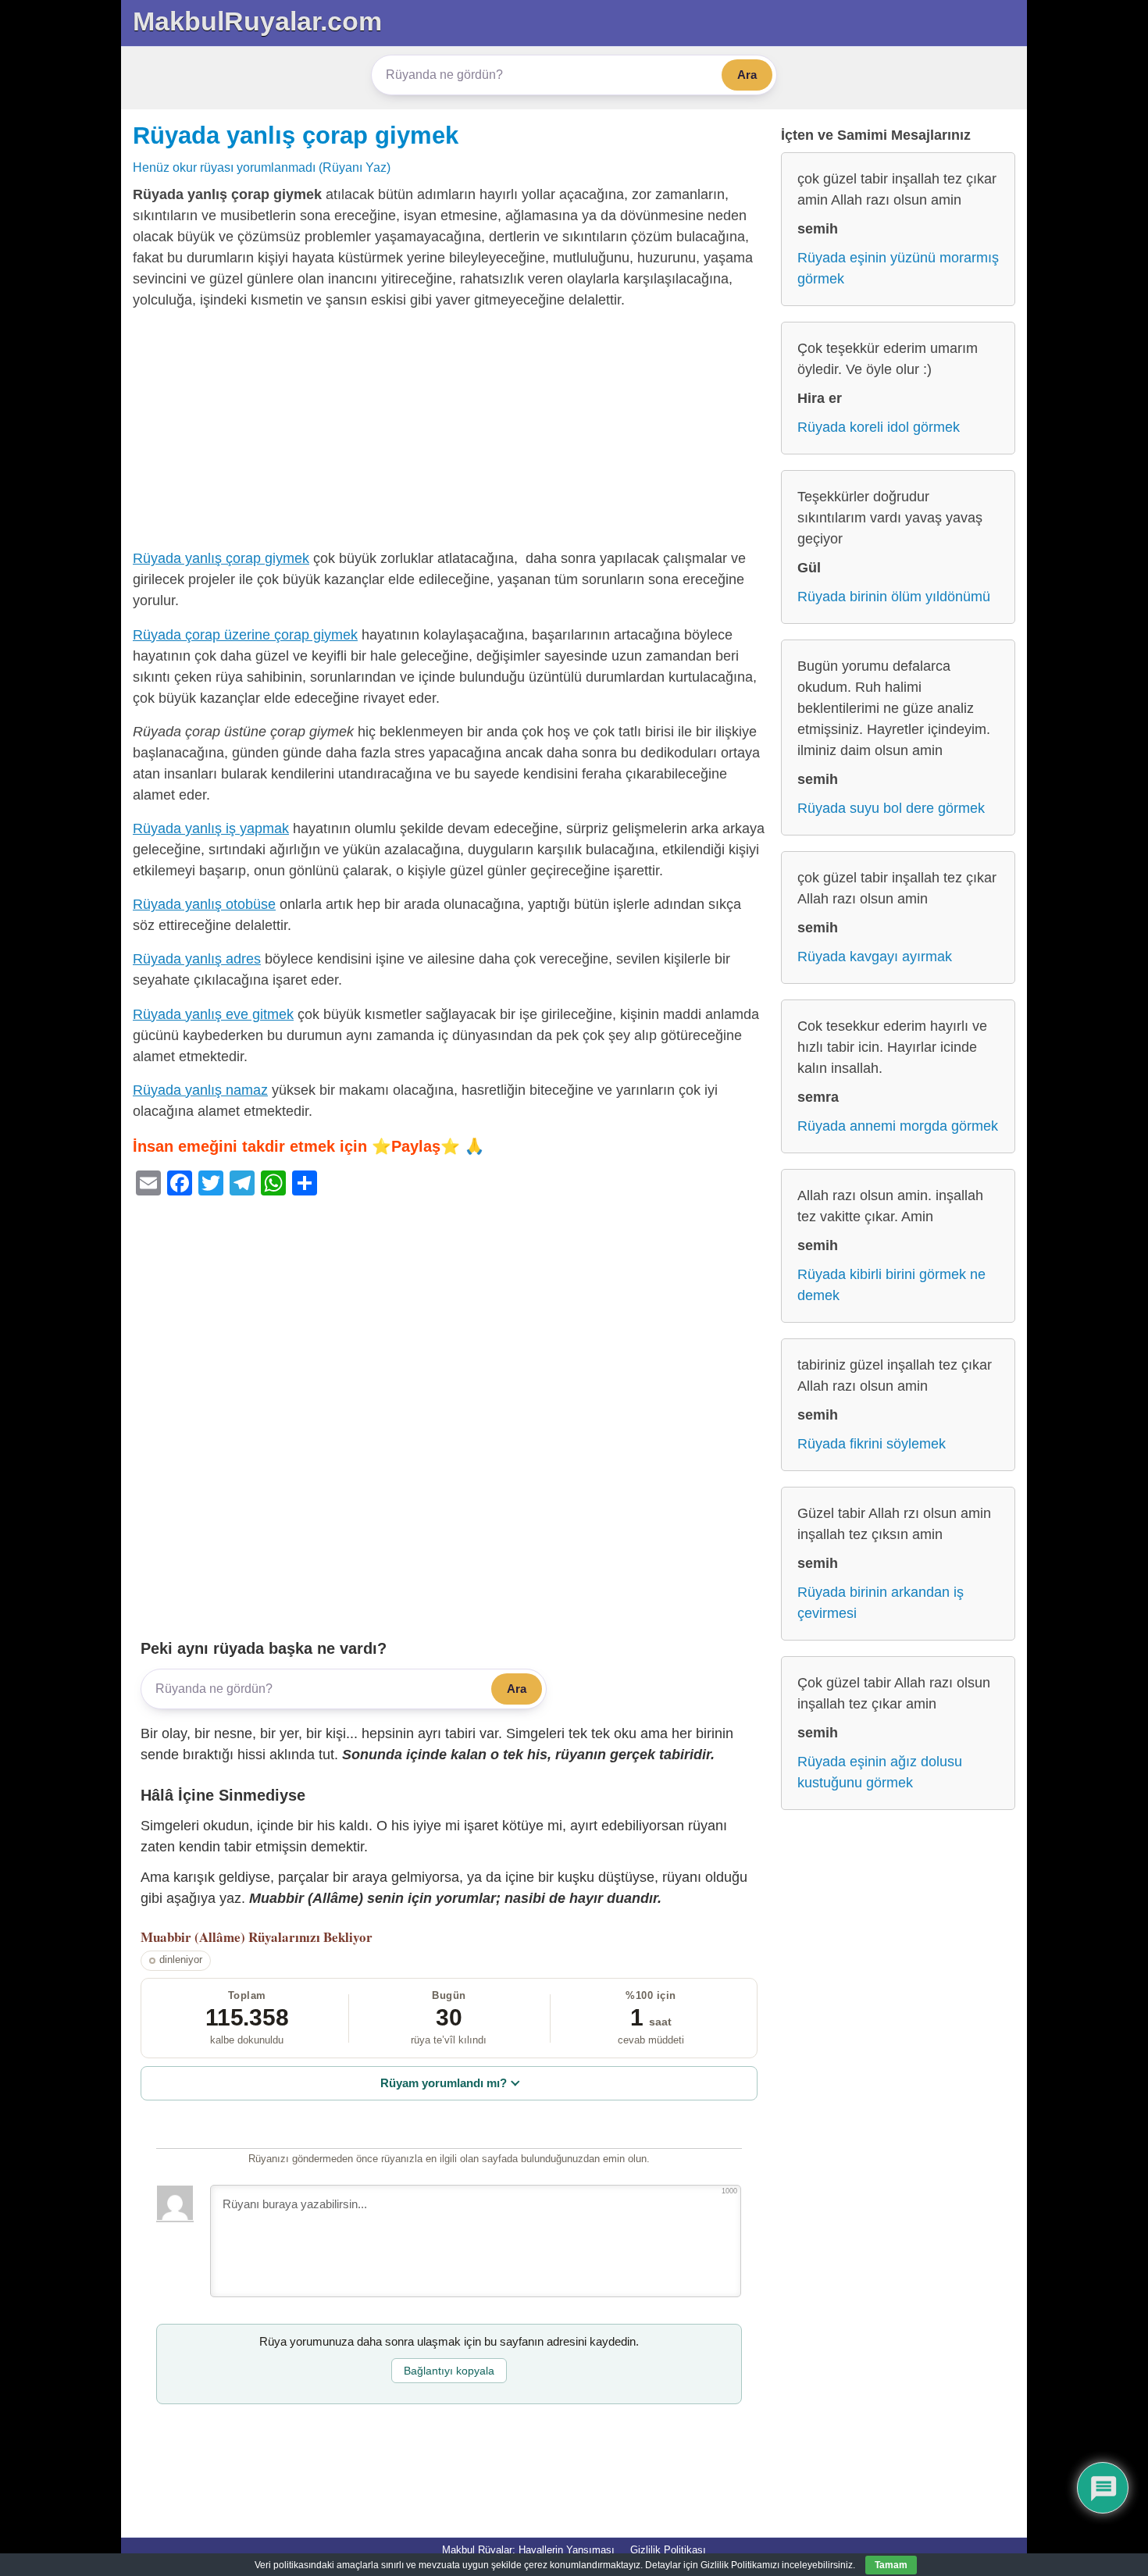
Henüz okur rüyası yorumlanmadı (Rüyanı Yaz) (262, 167)
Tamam (891, 2565)
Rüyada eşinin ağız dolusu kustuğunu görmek (880, 1772)
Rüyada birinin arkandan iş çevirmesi (881, 1603)
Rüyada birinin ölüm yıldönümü (894, 597)
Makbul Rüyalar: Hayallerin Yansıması (528, 2550)
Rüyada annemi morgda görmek (898, 1126)
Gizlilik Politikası (668, 2550)
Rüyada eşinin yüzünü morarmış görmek (898, 268)
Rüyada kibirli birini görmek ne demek (891, 1285)
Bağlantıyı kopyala (449, 2371)
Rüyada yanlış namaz (200, 1090)
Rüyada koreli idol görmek (879, 427)
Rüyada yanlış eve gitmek (213, 1014)
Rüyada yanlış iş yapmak (211, 828)
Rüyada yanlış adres (197, 959)
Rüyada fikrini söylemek (872, 1444)
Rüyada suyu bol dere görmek (891, 808)
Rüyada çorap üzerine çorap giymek (245, 635)
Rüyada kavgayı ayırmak (875, 957)
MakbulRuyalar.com (257, 21)
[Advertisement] (449, 433)
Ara (747, 75)
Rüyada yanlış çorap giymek (296, 135)
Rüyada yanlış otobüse (204, 904)
